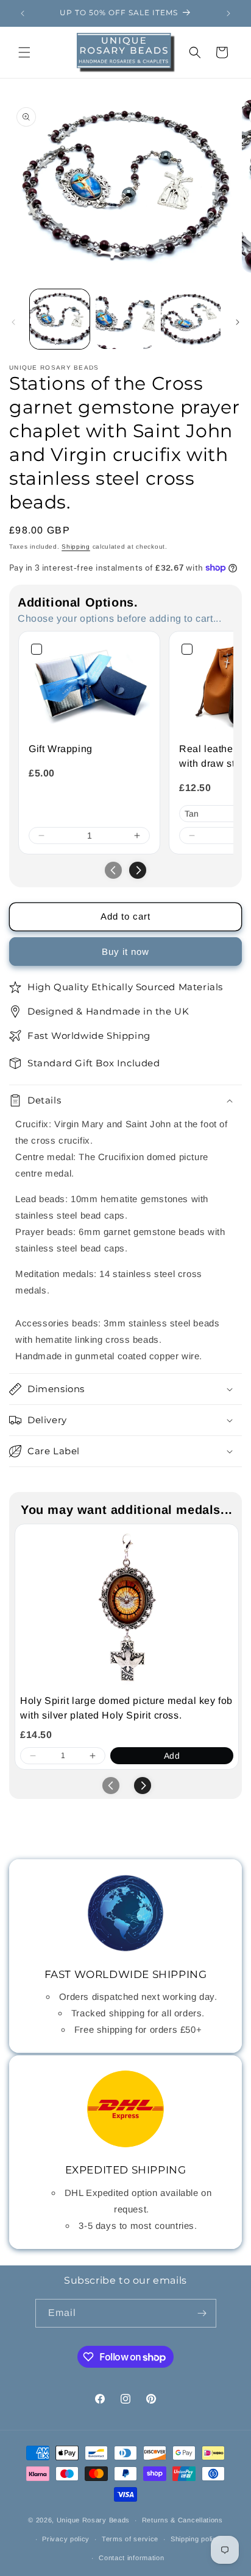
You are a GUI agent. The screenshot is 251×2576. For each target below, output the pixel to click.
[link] (89, 687)
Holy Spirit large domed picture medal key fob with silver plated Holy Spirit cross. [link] (126, 1708)
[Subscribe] (202, 2313)
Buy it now (125, 952)
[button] (24, 52)
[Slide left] (13, 322)
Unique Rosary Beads (93, 2520)
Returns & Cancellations (182, 2520)
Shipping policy (196, 2539)
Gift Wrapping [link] (61, 749)
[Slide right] (238, 322)
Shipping (76, 547)
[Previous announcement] (23, 13)
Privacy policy (66, 2539)
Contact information (131, 2558)
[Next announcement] (228, 13)
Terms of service (130, 2539)
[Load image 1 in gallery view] (60, 319)
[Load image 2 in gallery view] (125, 319)
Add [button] (172, 1756)
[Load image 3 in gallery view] (191, 319)
